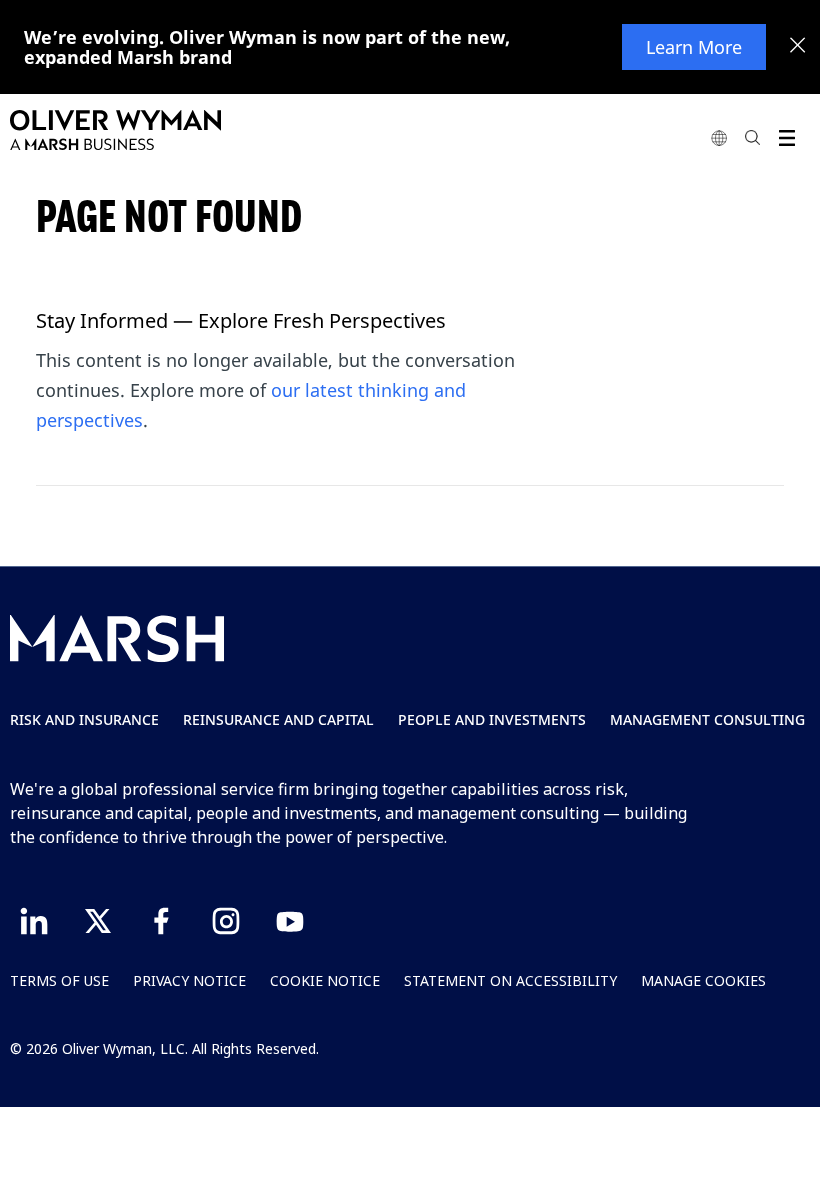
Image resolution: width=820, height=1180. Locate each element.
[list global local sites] (719, 137)
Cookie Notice (325, 980)
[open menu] (786, 137)
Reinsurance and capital (278, 719)
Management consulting (707, 719)
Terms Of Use (59, 980)
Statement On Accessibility (510, 980)
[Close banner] (798, 47)
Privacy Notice (189, 980)
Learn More (694, 47)
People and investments (492, 719)
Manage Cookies (703, 980)
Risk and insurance (84, 719)
